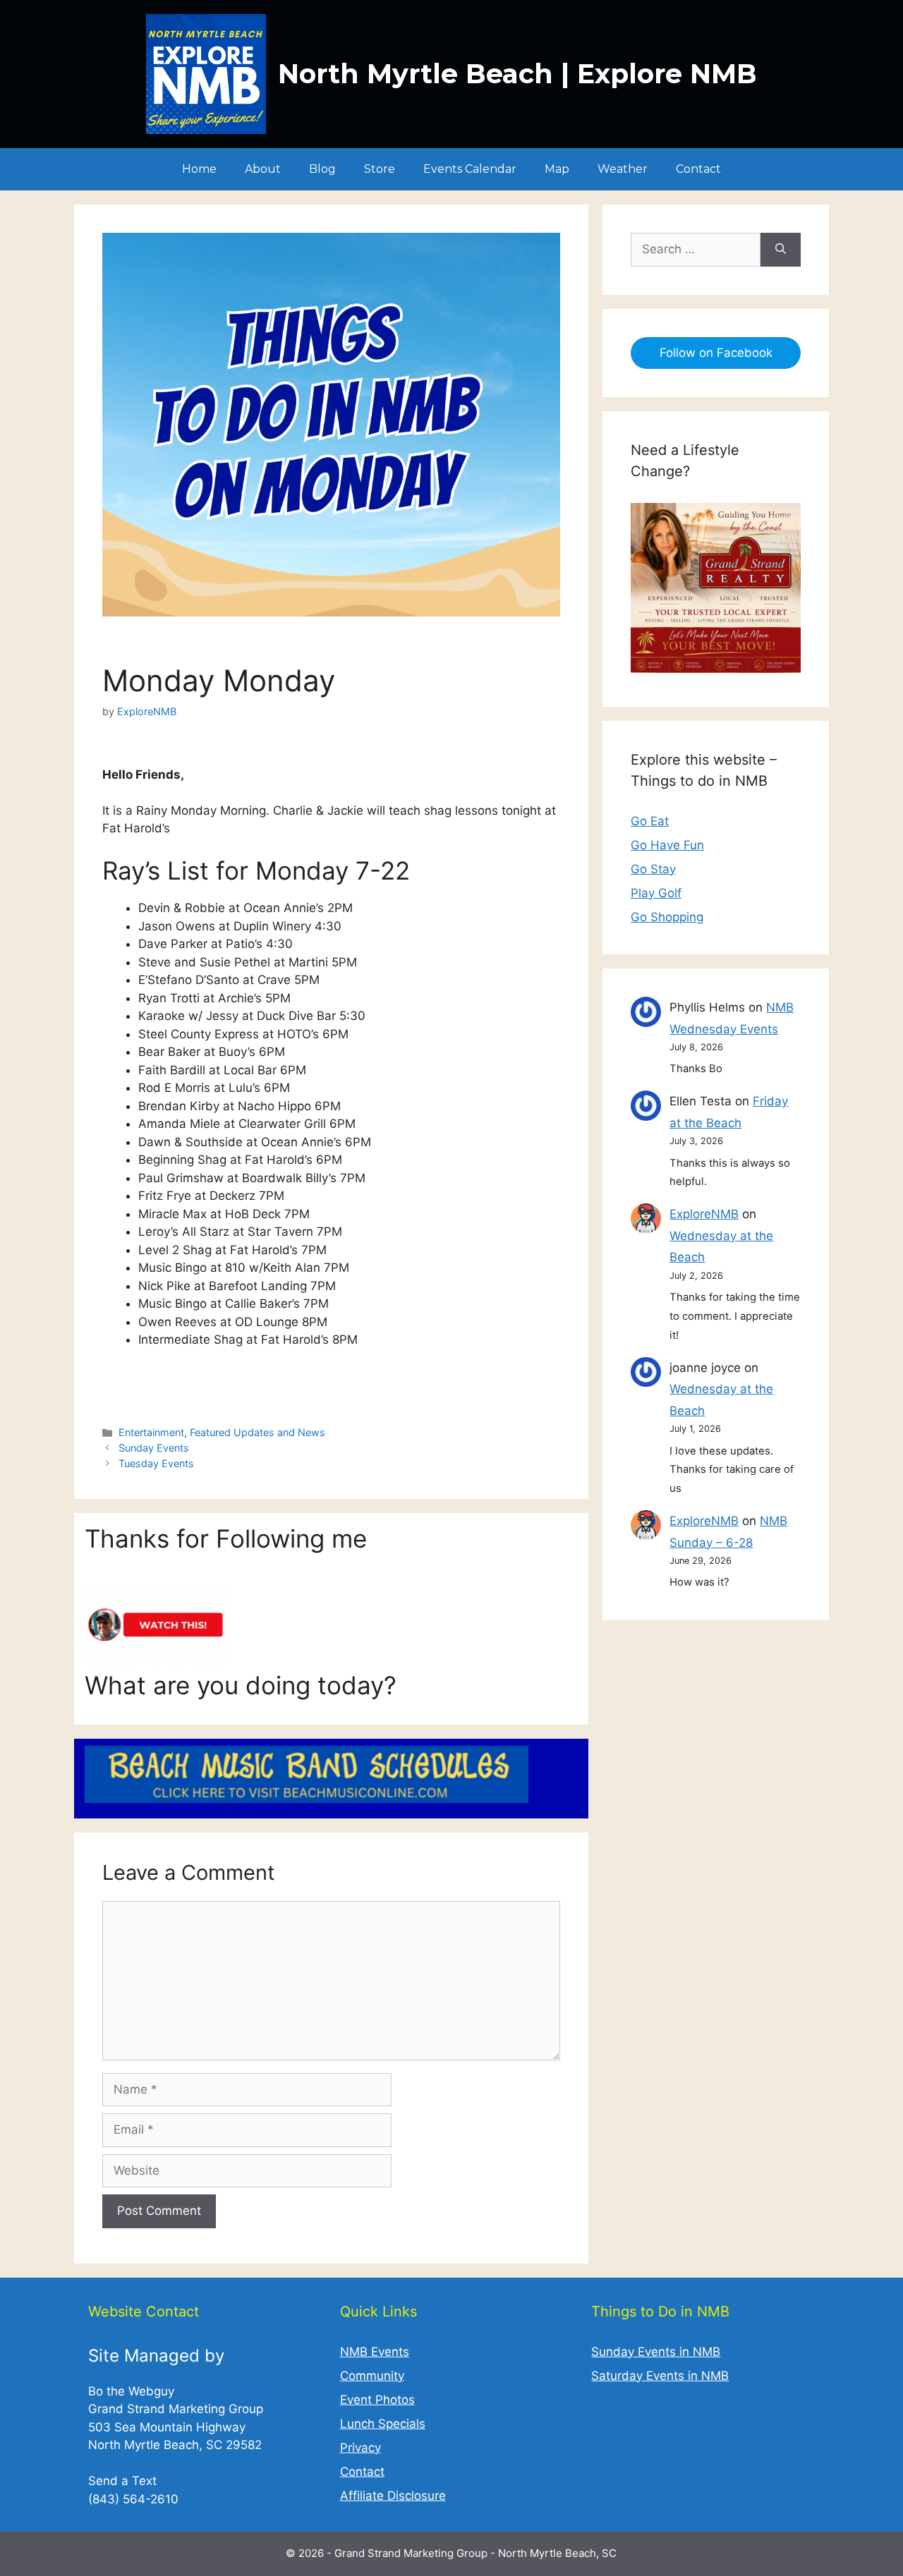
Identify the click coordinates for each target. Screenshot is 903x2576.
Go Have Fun (667, 845)
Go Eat (650, 821)
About (263, 169)
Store (380, 169)
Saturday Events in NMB (660, 2376)
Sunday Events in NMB (656, 2352)
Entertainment (151, 1432)
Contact (698, 169)
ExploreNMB (704, 1214)
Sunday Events (154, 1448)
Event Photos (377, 2400)
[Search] (781, 250)
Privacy (360, 2448)
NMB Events (375, 2352)
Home (199, 169)
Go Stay (653, 869)
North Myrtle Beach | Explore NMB (517, 74)
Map (557, 169)
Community (372, 2376)
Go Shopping (667, 917)
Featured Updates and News (257, 1432)
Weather (623, 169)
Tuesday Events (156, 1463)
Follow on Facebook (716, 353)
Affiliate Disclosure (393, 2496)
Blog (322, 169)
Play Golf (656, 893)
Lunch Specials (383, 2424)
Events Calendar (470, 169)
